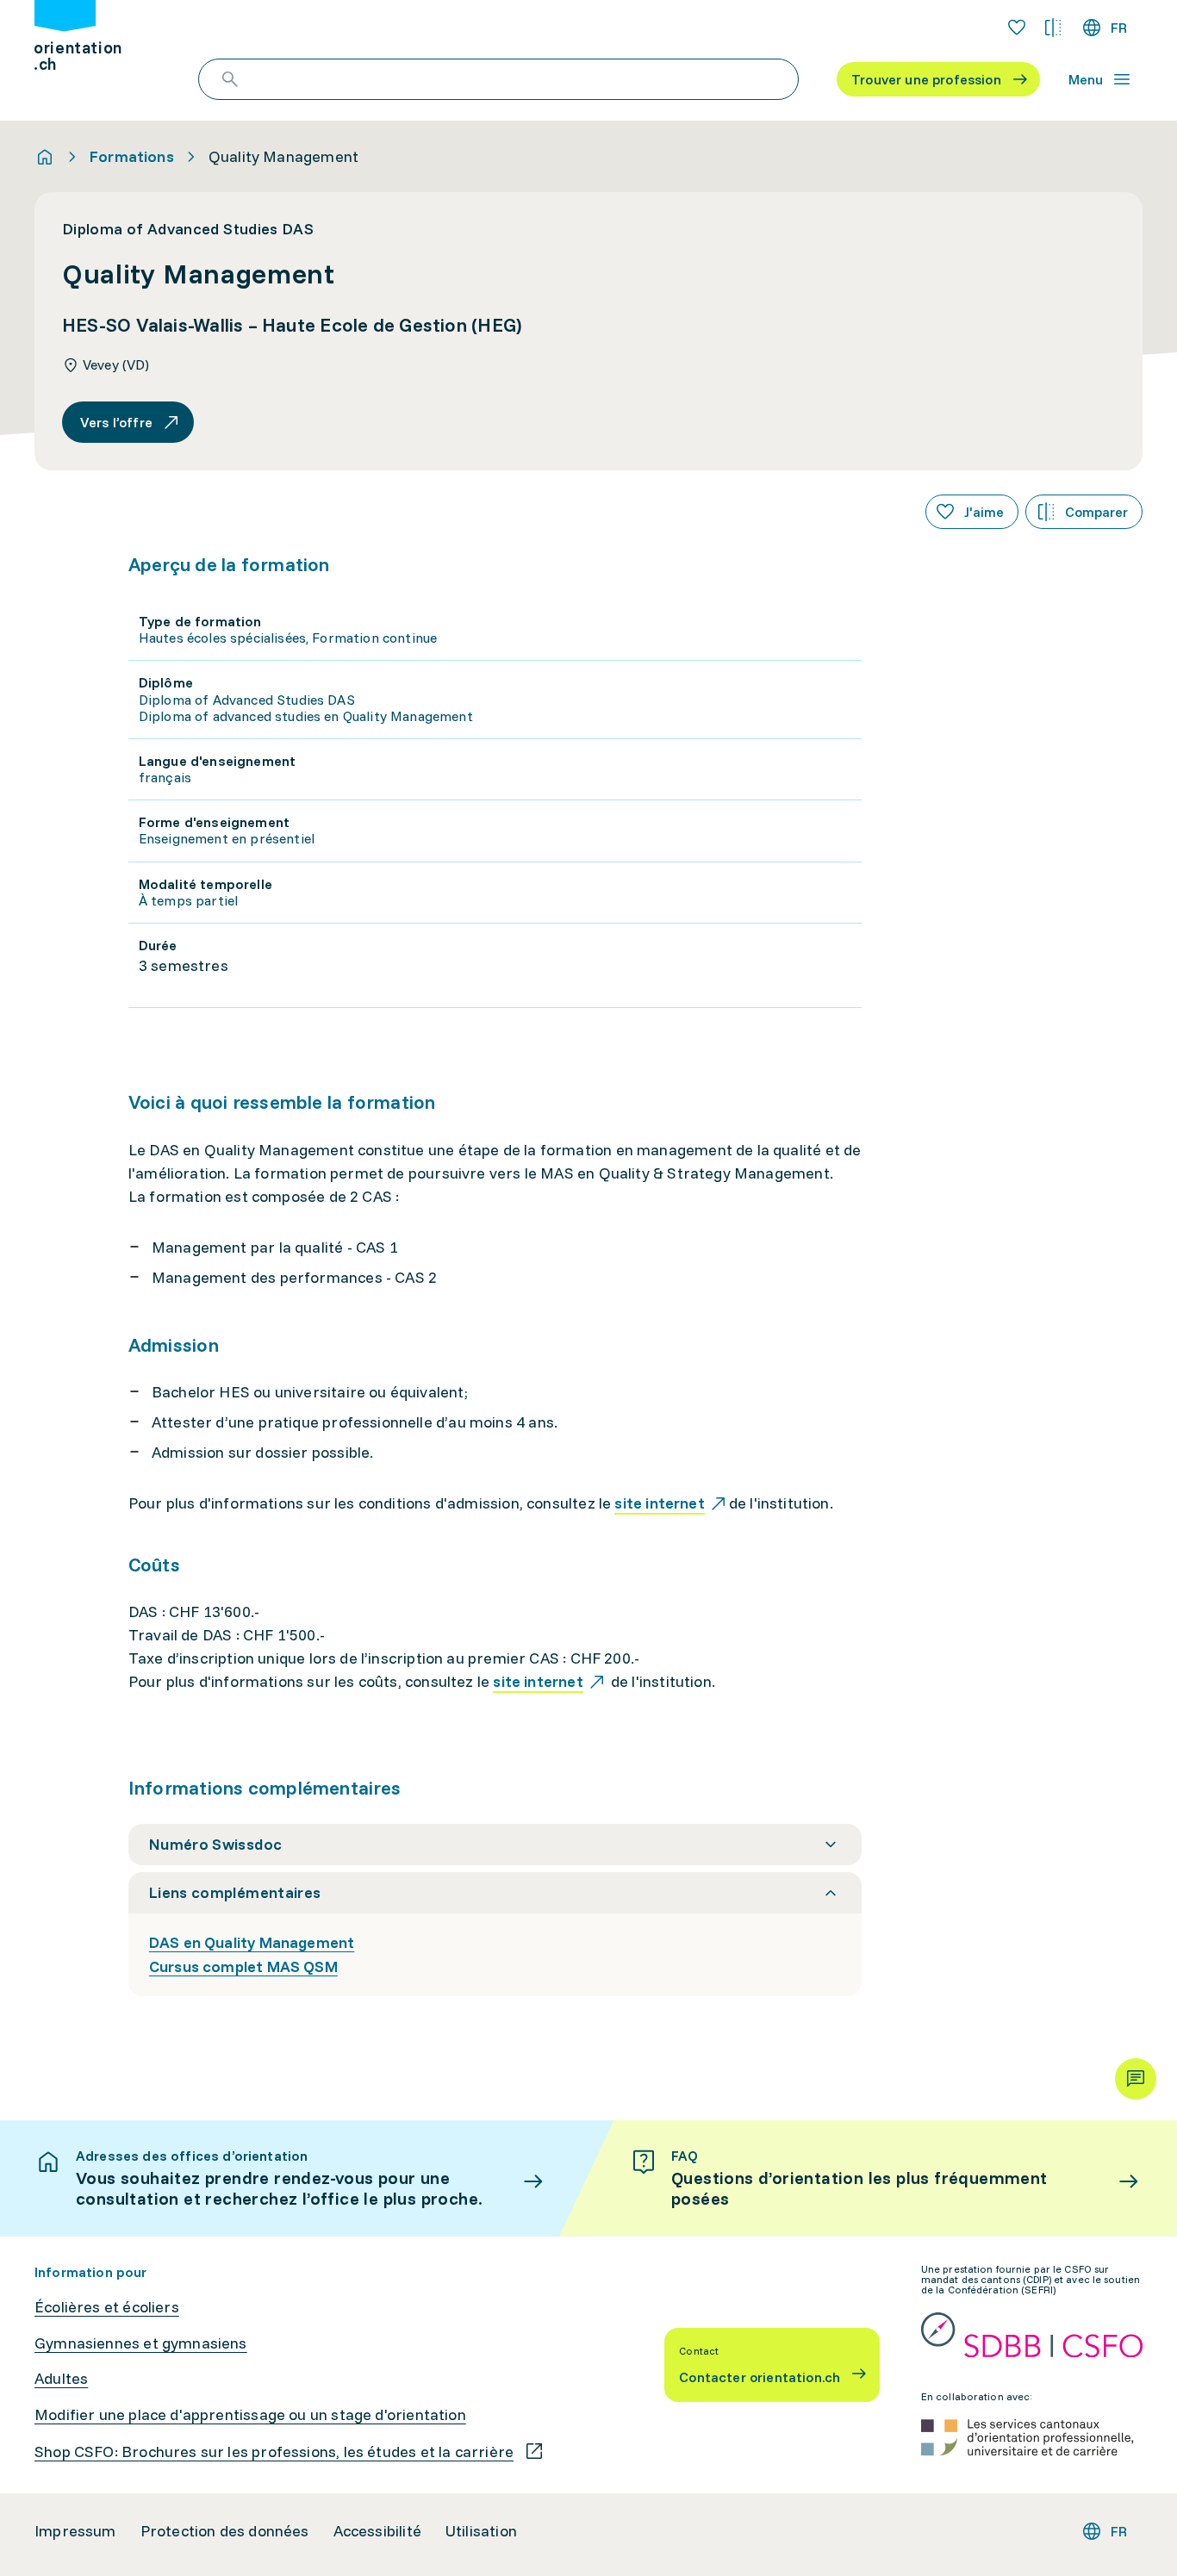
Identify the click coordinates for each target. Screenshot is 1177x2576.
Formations (132, 157)
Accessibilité (377, 2531)
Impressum (75, 2531)
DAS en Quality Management (252, 1942)
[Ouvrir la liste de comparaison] (1053, 28)
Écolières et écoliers (107, 2307)
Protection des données (225, 2531)
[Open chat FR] (1136, 2079)
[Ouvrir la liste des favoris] (1017, 28)
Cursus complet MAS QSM (243, 1966)
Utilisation (481, 2531)
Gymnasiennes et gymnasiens (141, 2343)
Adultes (61, 2379)
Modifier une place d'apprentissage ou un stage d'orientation (250, 2415)
